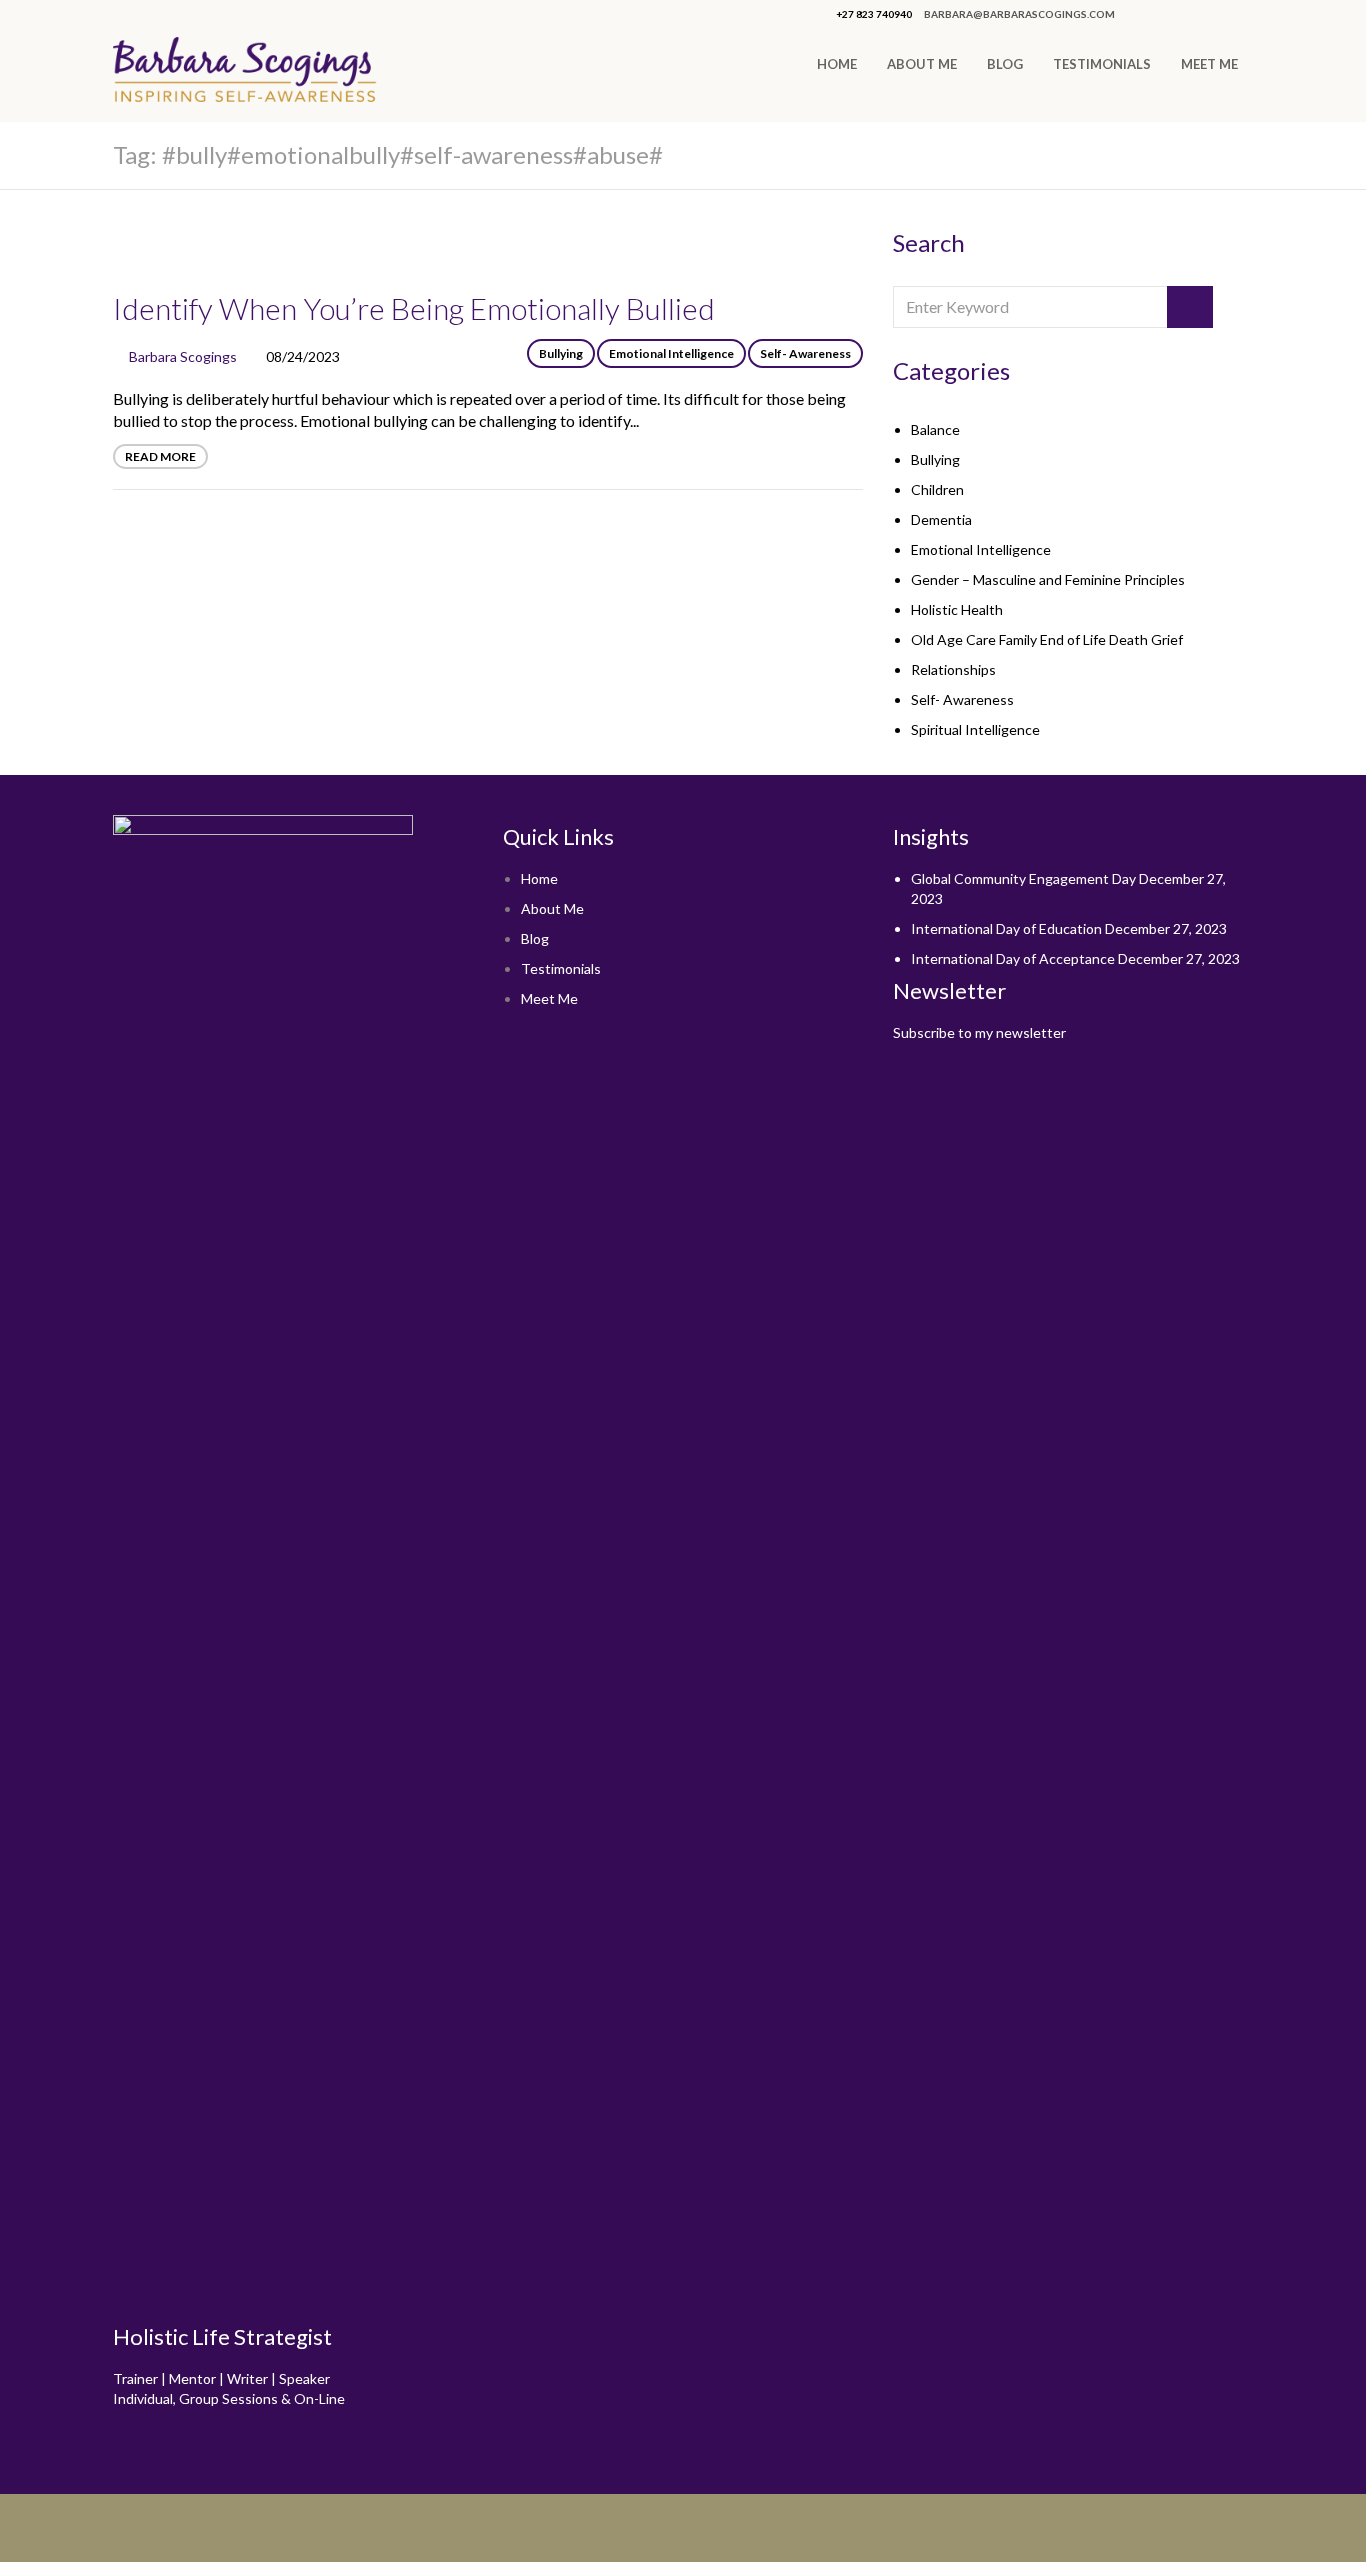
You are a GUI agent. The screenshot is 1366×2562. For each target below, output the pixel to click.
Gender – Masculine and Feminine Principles (1048, 579)
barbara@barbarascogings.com (1019, 14)
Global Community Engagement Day (1023, 878)
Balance (935, 429)
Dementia (941, 519)
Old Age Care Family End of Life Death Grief (1047, 639)
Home (837, 64)
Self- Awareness (805, 353)
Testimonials (1102, 64)
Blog (1005, 64)
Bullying (561, 353)
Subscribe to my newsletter (979, 1032)
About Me (922, 64)
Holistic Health (957, 609)
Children (937, 489)
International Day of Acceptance (1013, 958)
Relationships (953, 669)
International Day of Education (1006, 928)
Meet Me (1209, 64)
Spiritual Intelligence (975, 729)
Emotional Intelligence (671, 353)
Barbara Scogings (183, 356)
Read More (160, 456)
